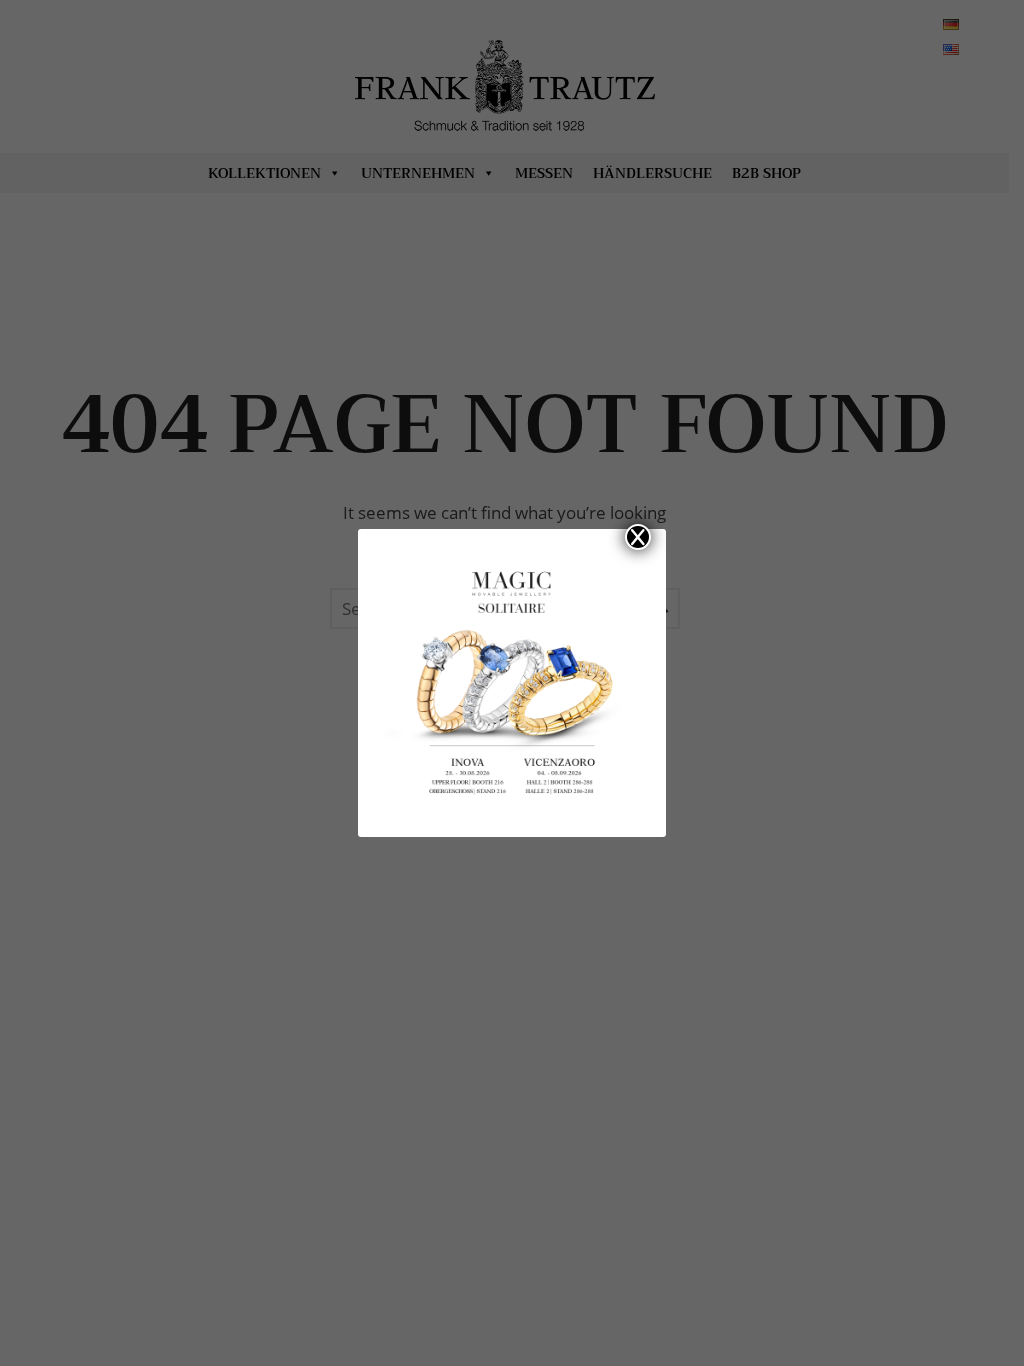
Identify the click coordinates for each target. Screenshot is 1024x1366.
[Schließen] (638, 537)
